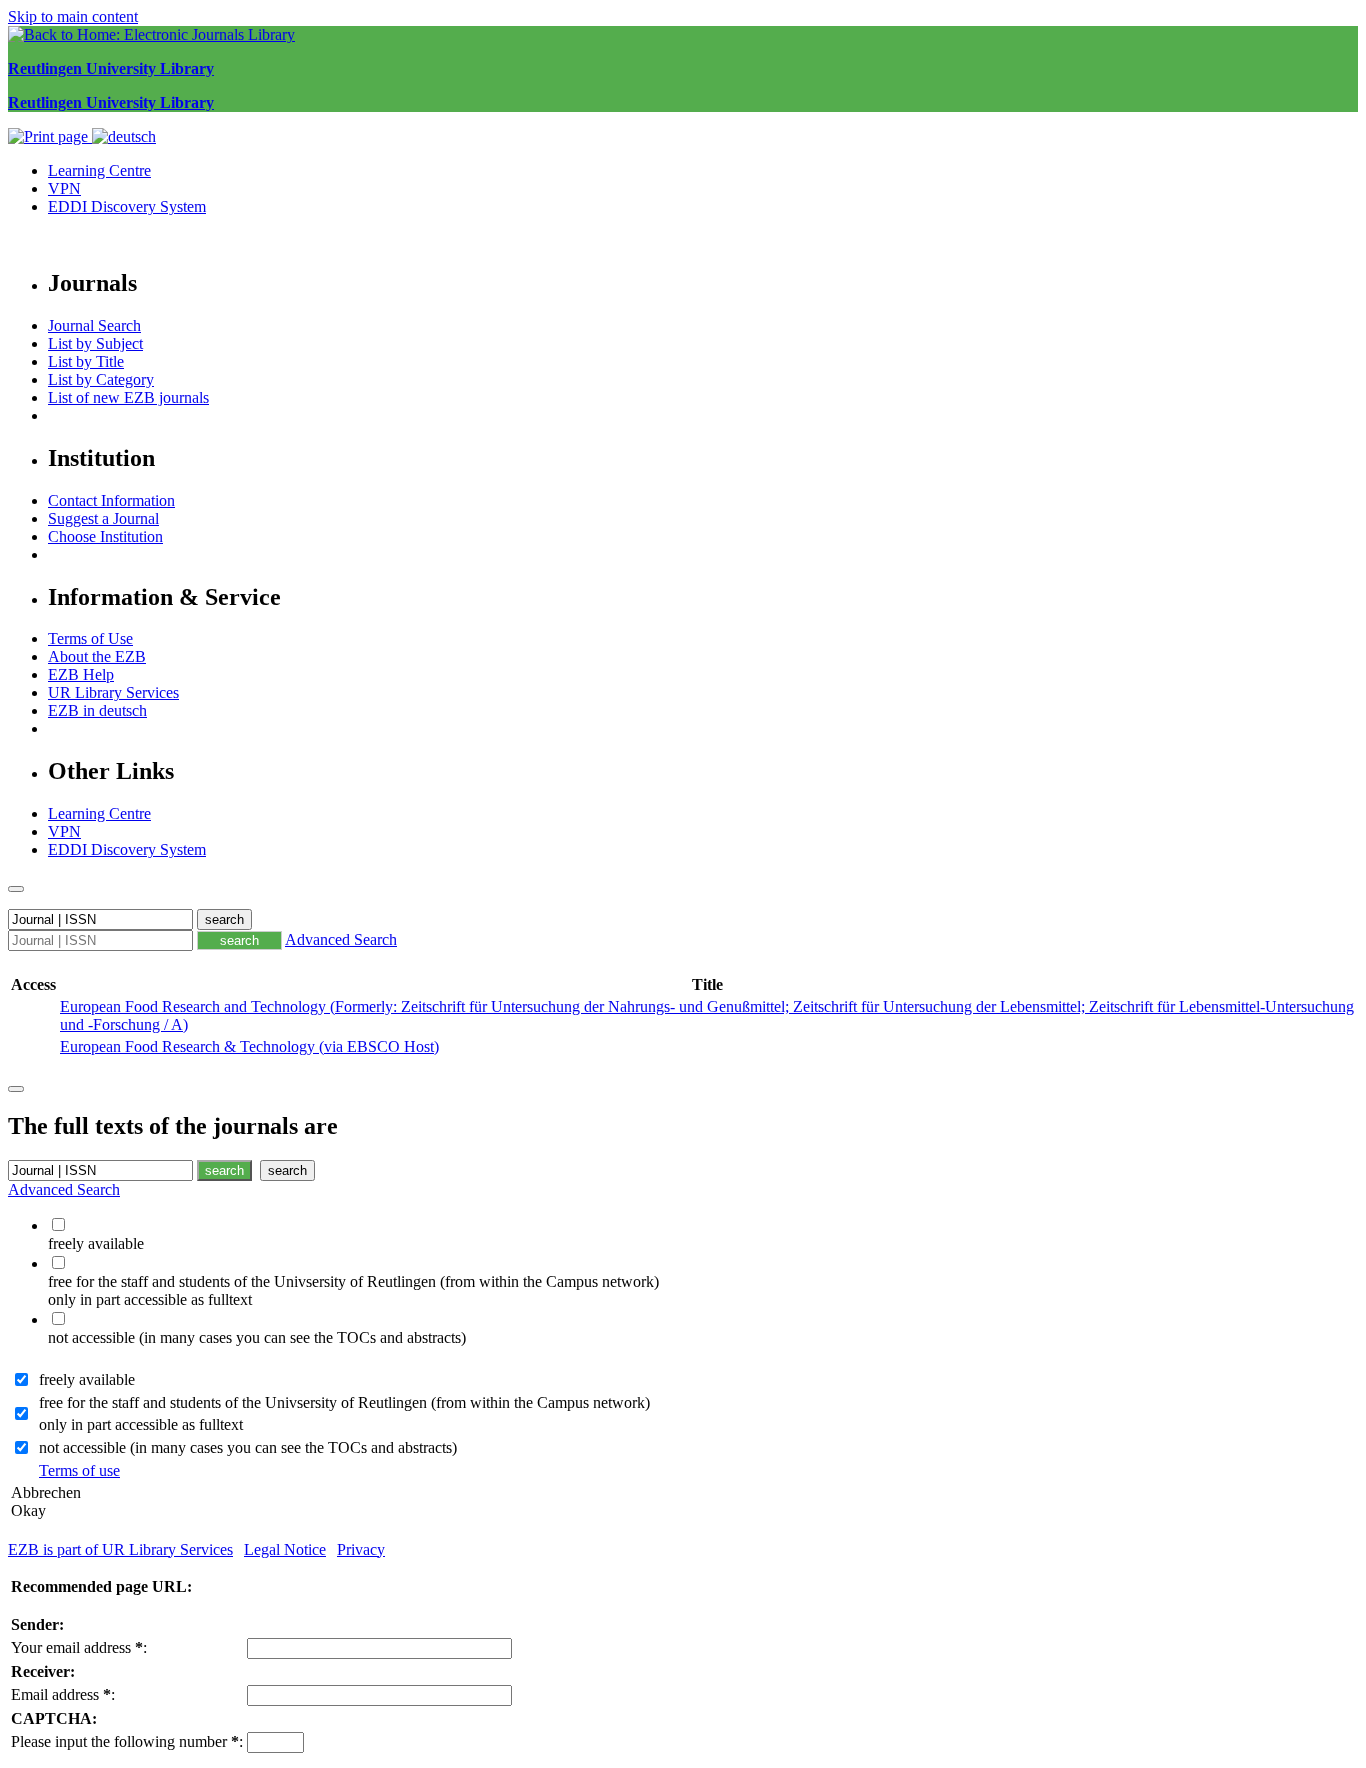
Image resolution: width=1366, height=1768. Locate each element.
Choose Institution (105, 536)
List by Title (86, 361)
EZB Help (81, 674)
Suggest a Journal (103, 518)
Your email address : (79, 1647)
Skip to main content (73, 16)
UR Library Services (113, 692)
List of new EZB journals (128, 397)
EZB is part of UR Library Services (120, 1549)
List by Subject (95, 343)
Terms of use (79, 1470)
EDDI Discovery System (127, 206)
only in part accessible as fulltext (141, 1424)
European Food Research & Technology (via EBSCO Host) (249, 1046)
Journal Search (94, 325)
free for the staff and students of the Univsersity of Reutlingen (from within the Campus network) (344, 1402)
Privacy (361, 1549)
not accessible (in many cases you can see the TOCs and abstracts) (248, 1447)
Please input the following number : (127, 1741)
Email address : (63, 1694)
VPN (64, 188)
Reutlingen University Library (111, 68)
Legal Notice (285, 1549)
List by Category (101, 379)
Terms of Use (90, 638)
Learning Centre (99, 170)
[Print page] (50, 136)
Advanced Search (341, 939)
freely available (87, 1379)
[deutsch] (124, 136)
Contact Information (111, 500)
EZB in (97, 710)
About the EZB (97, 656)
